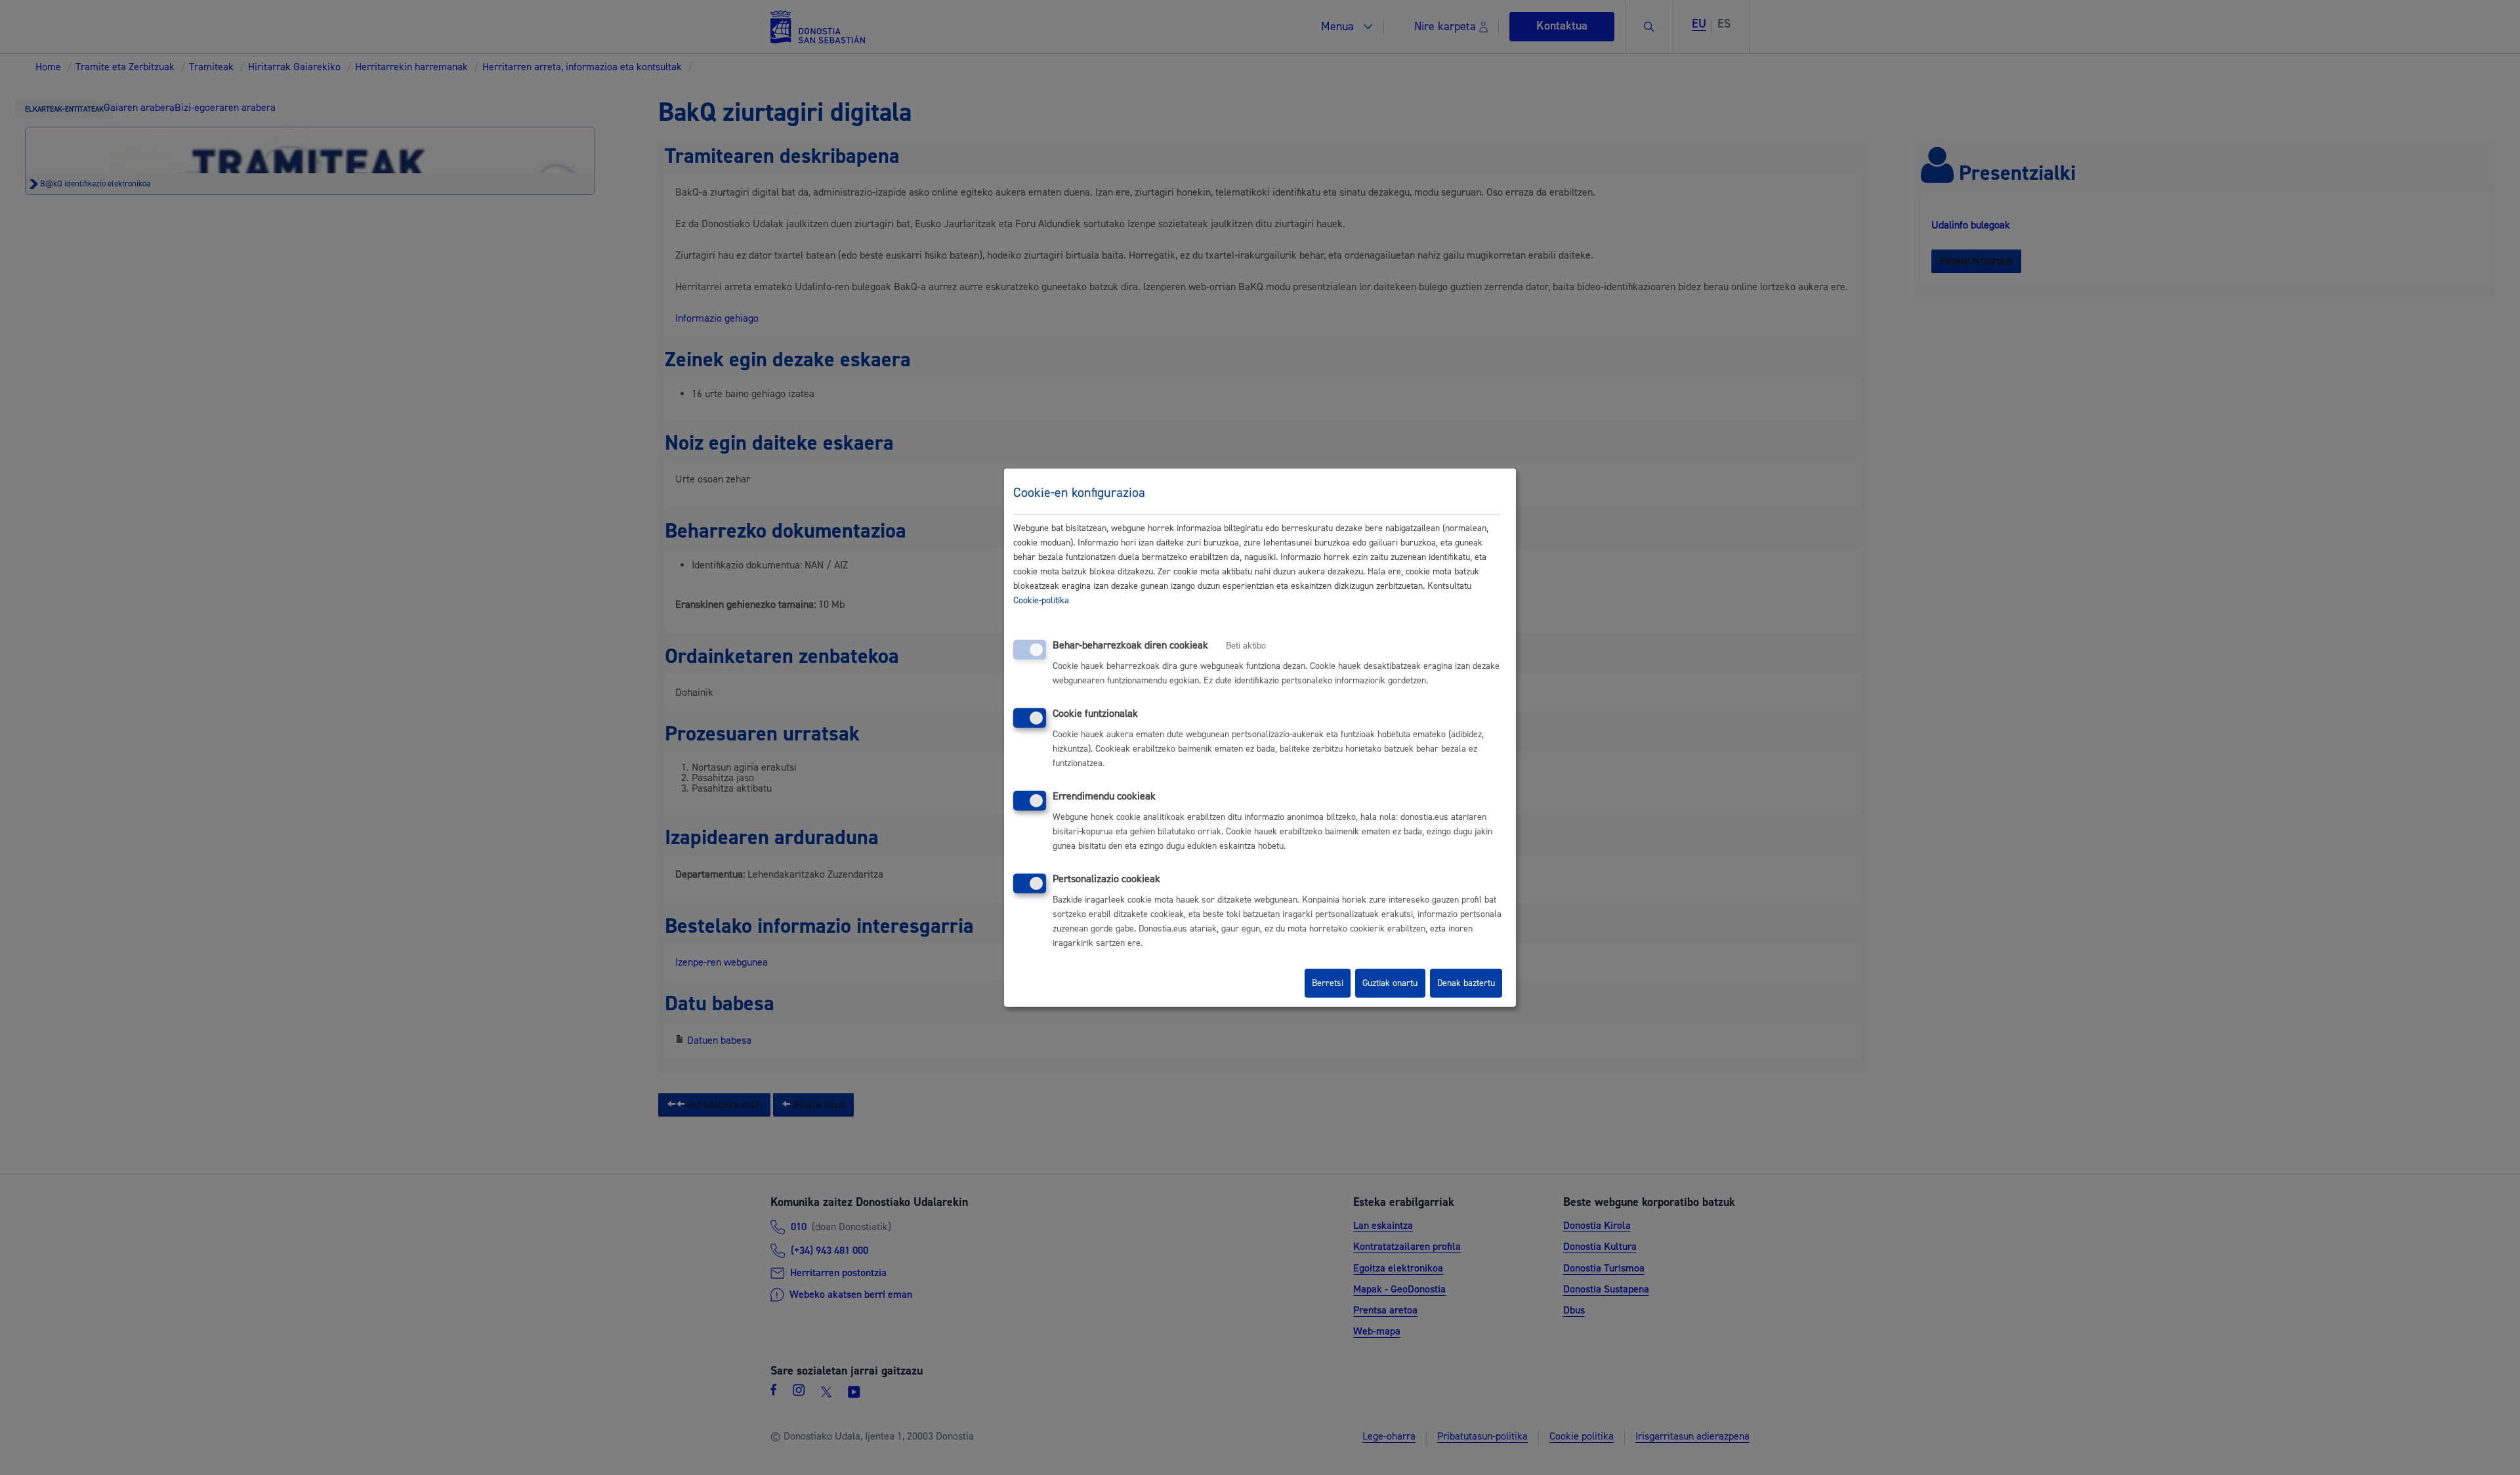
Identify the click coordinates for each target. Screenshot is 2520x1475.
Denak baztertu (1466, 983)
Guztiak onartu (1390, 983)
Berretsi (1328, 983)
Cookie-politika (1041, 601)
